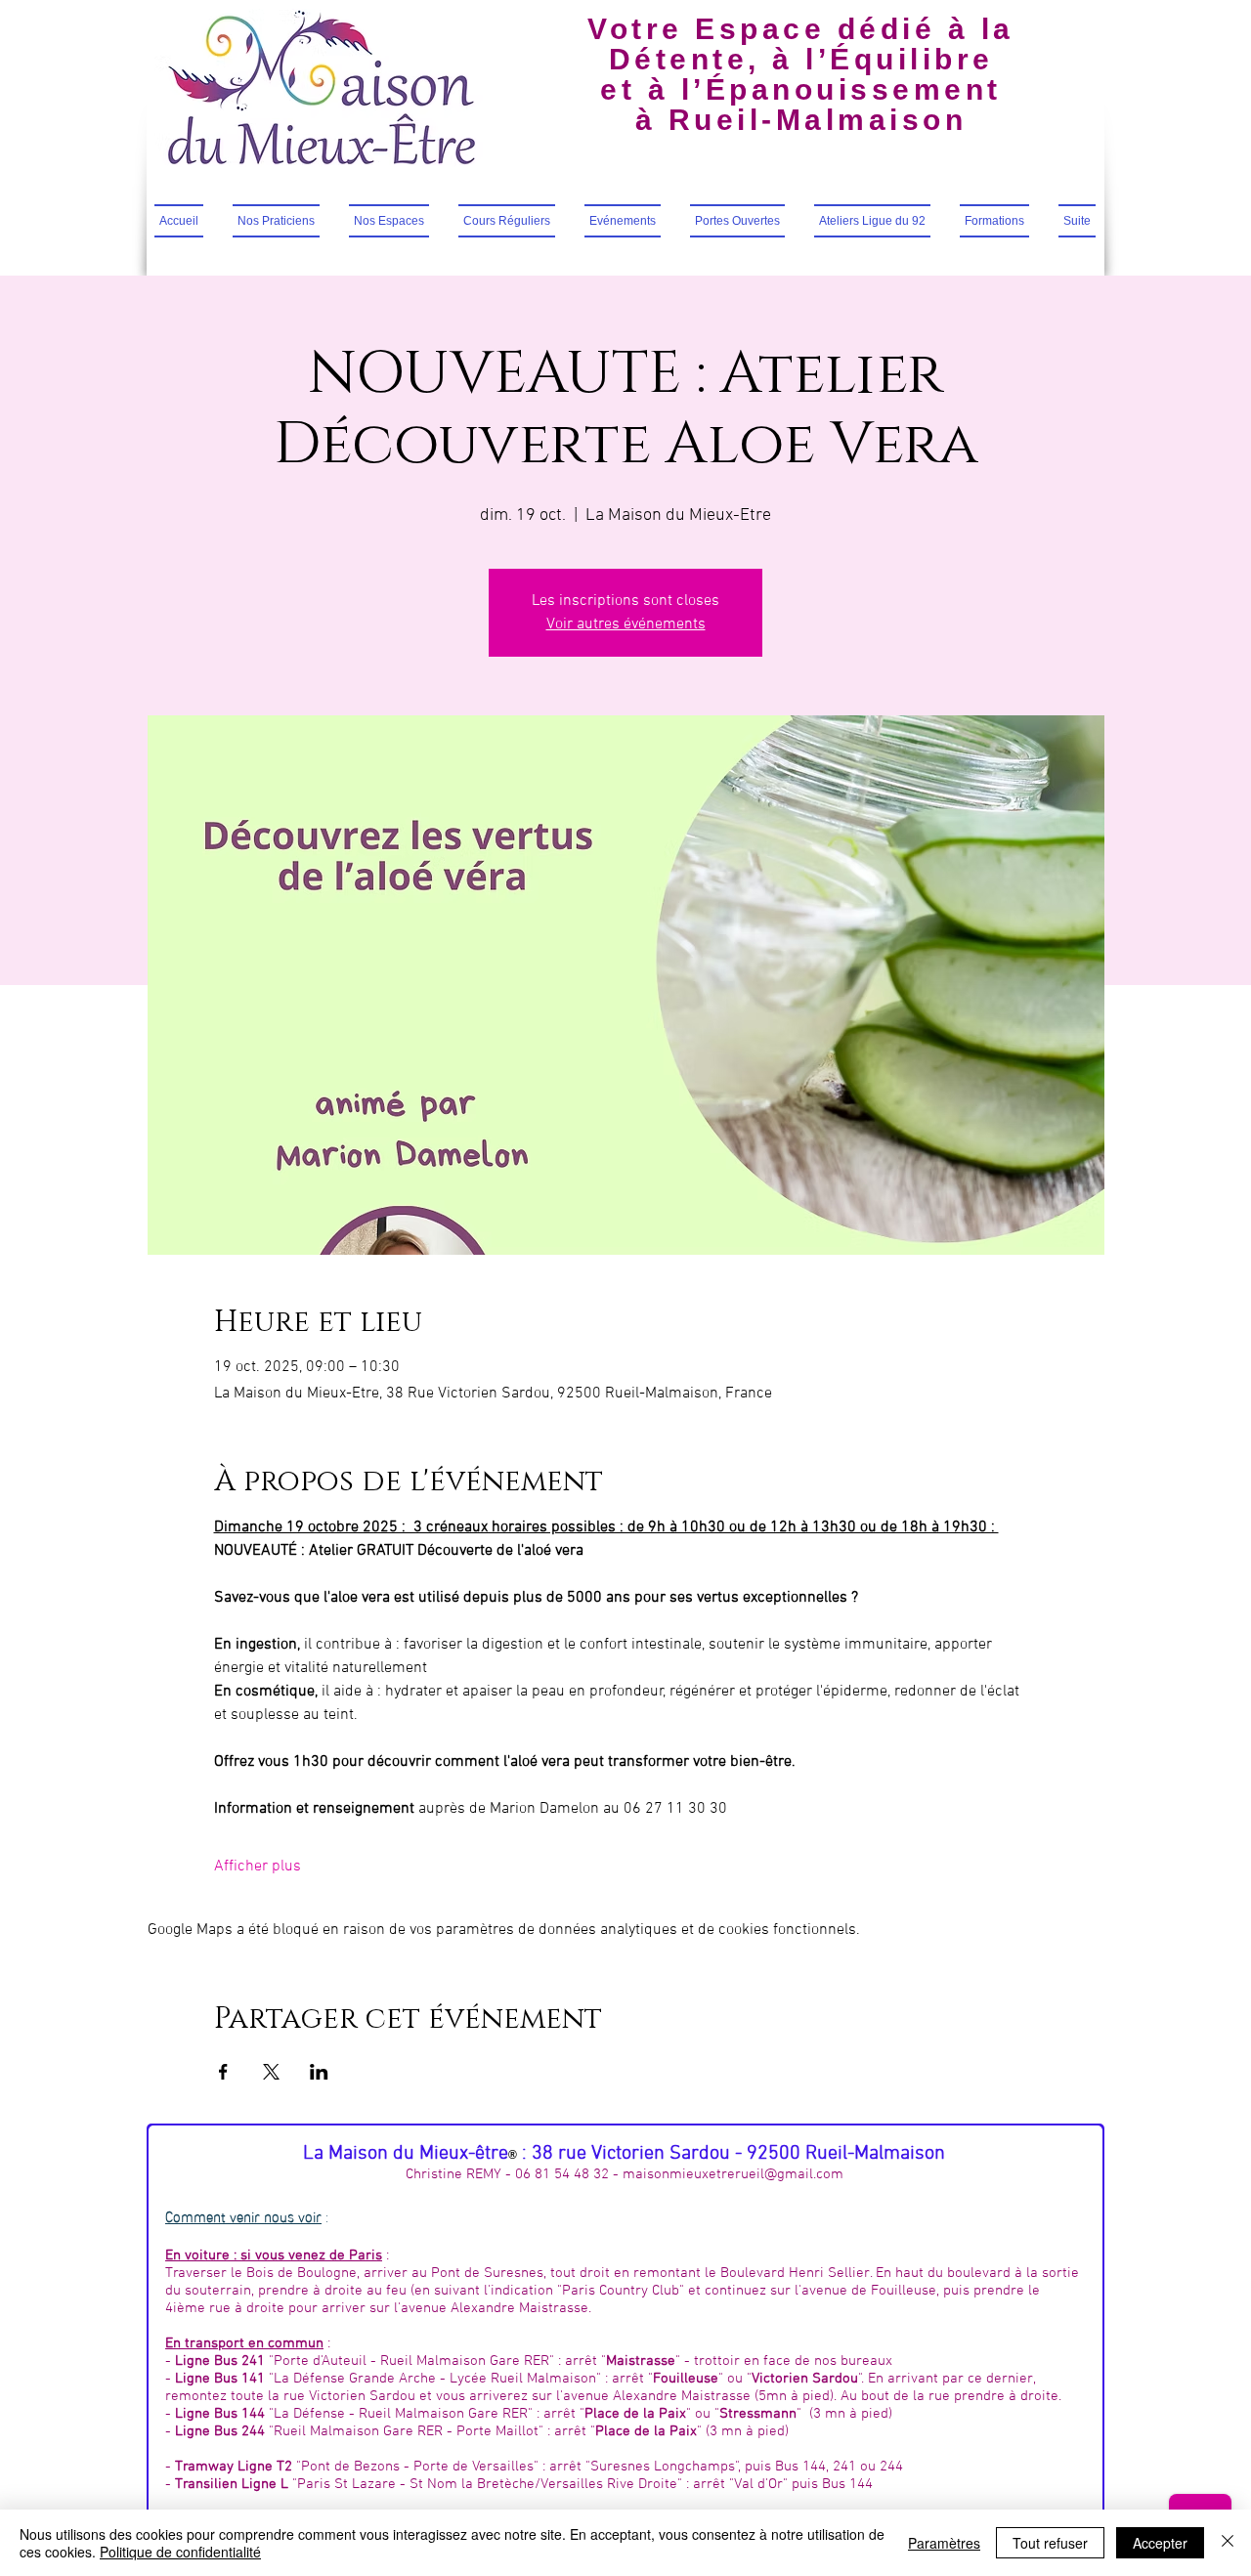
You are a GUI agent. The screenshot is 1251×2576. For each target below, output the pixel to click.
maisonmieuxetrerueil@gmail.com (733, 2174)
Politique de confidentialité (180, 2552)
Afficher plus (258, 1867)
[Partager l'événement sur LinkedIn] (319, 2072)
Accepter (1160, 2543)
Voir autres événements (626, 624)
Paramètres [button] (944, 2543)
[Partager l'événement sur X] (271, 2072)
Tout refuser (1050, 2543)
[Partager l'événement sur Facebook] (223, 2072)
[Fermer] (1228, 2543)
